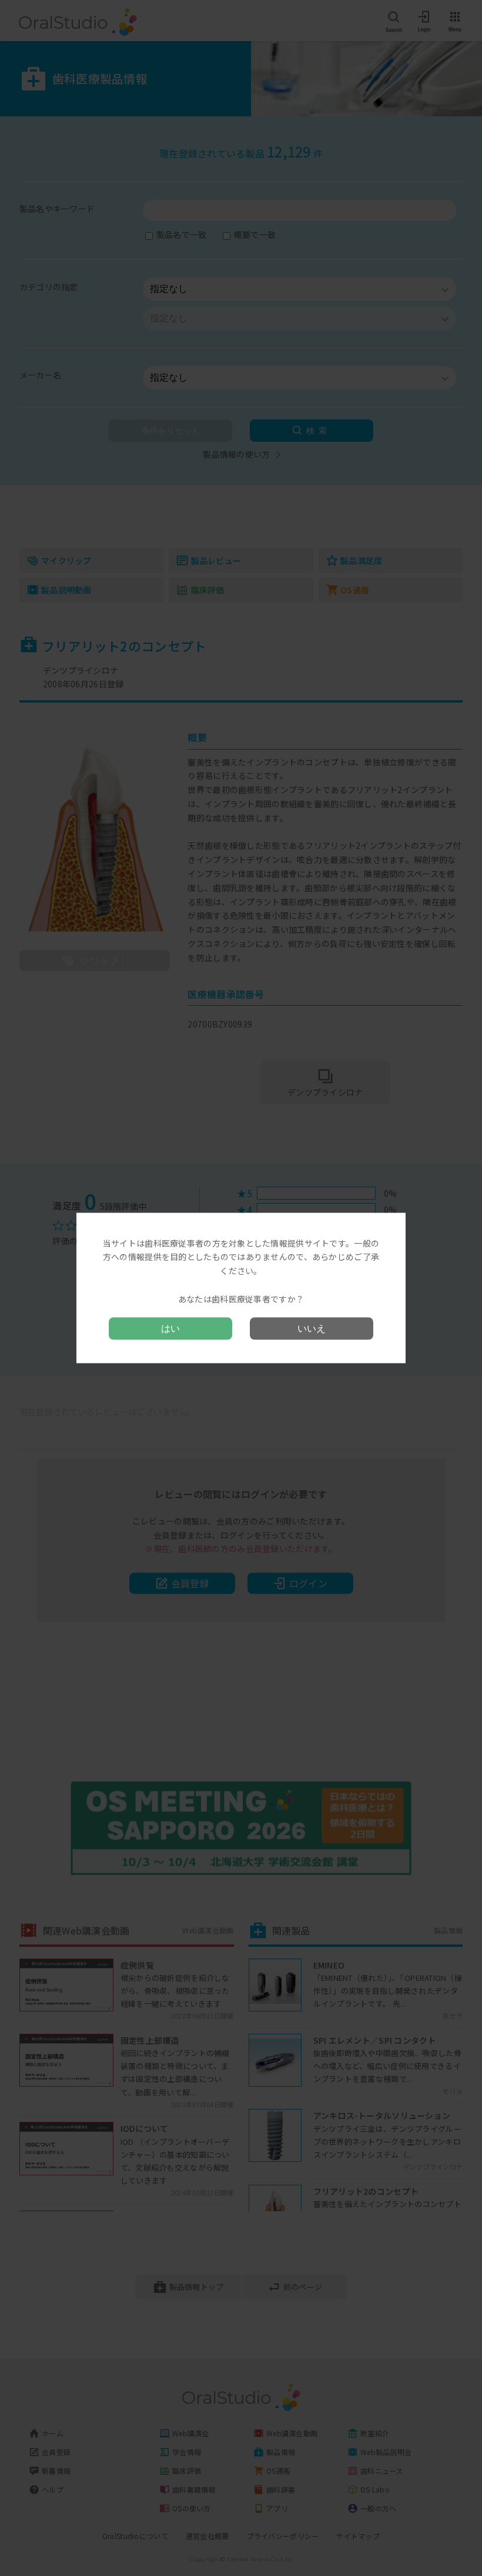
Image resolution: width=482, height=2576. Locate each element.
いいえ (312, 1329)
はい (170, 1329)
